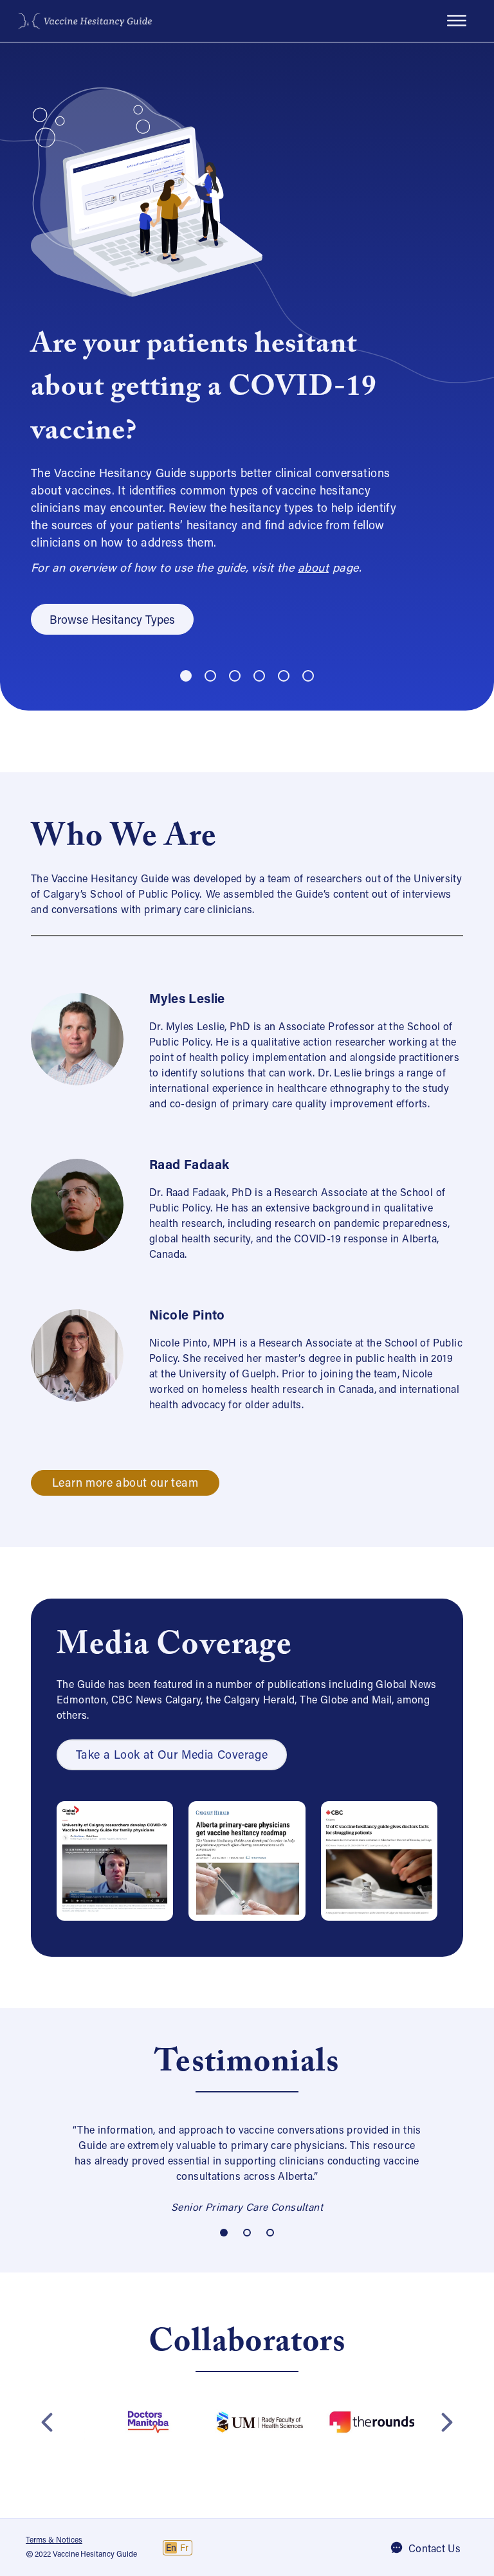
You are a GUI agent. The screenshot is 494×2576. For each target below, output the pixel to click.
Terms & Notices (54, 2541)
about (313, 569)
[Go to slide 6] (308, 676)
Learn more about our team (125, 1484)
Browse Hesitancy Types (112, 621)
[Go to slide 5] (284, 676)
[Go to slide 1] (186, 676)
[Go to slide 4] (259, 676)
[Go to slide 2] (210, 676)
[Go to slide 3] (235, 676)
